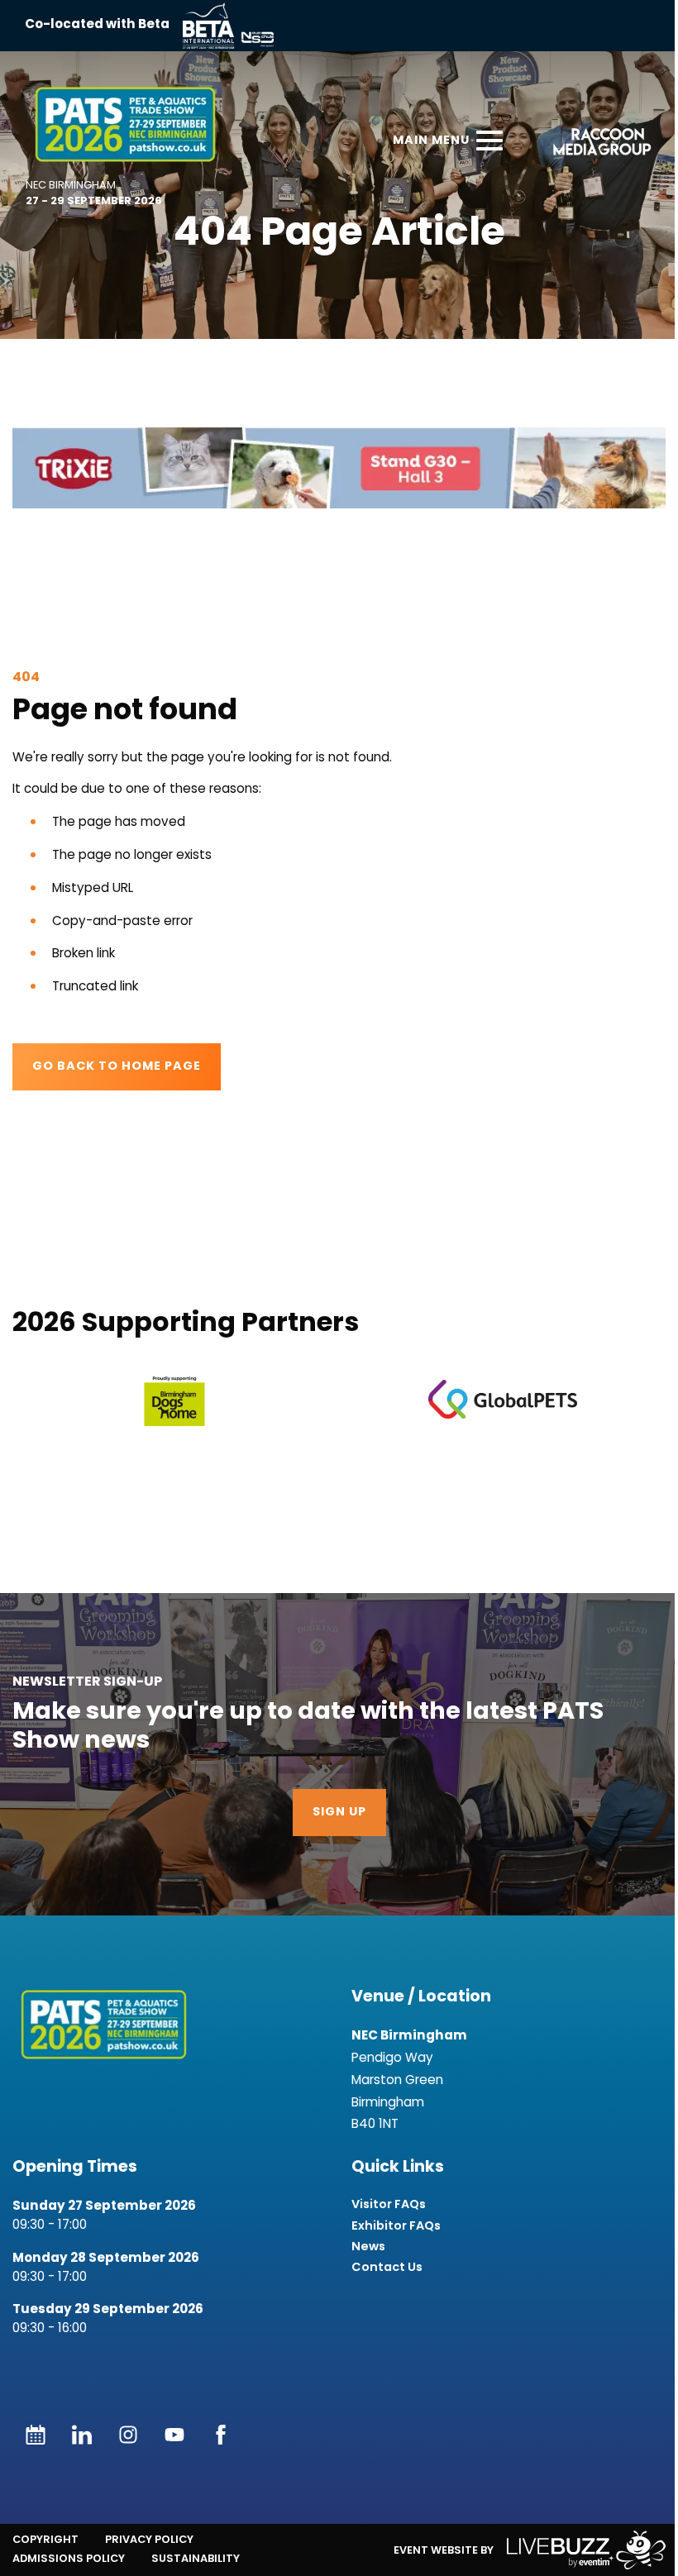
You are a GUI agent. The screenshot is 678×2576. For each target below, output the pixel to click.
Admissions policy (69, 2558)
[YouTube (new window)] (174, 2435)
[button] (339, 468)
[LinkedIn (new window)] (82, 2435)
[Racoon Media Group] (597, 144)
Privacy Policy (149, 2539)
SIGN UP (339, 1813)
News (368, 2247)
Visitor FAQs (389, 2204)
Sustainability (196, 2558)
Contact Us (387, 2267)
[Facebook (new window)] (221, 2435)
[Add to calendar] (36, 2435)
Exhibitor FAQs (396, 2226)
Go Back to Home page (117, 1067)
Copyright (45, 2539)
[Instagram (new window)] (128, 2435)
